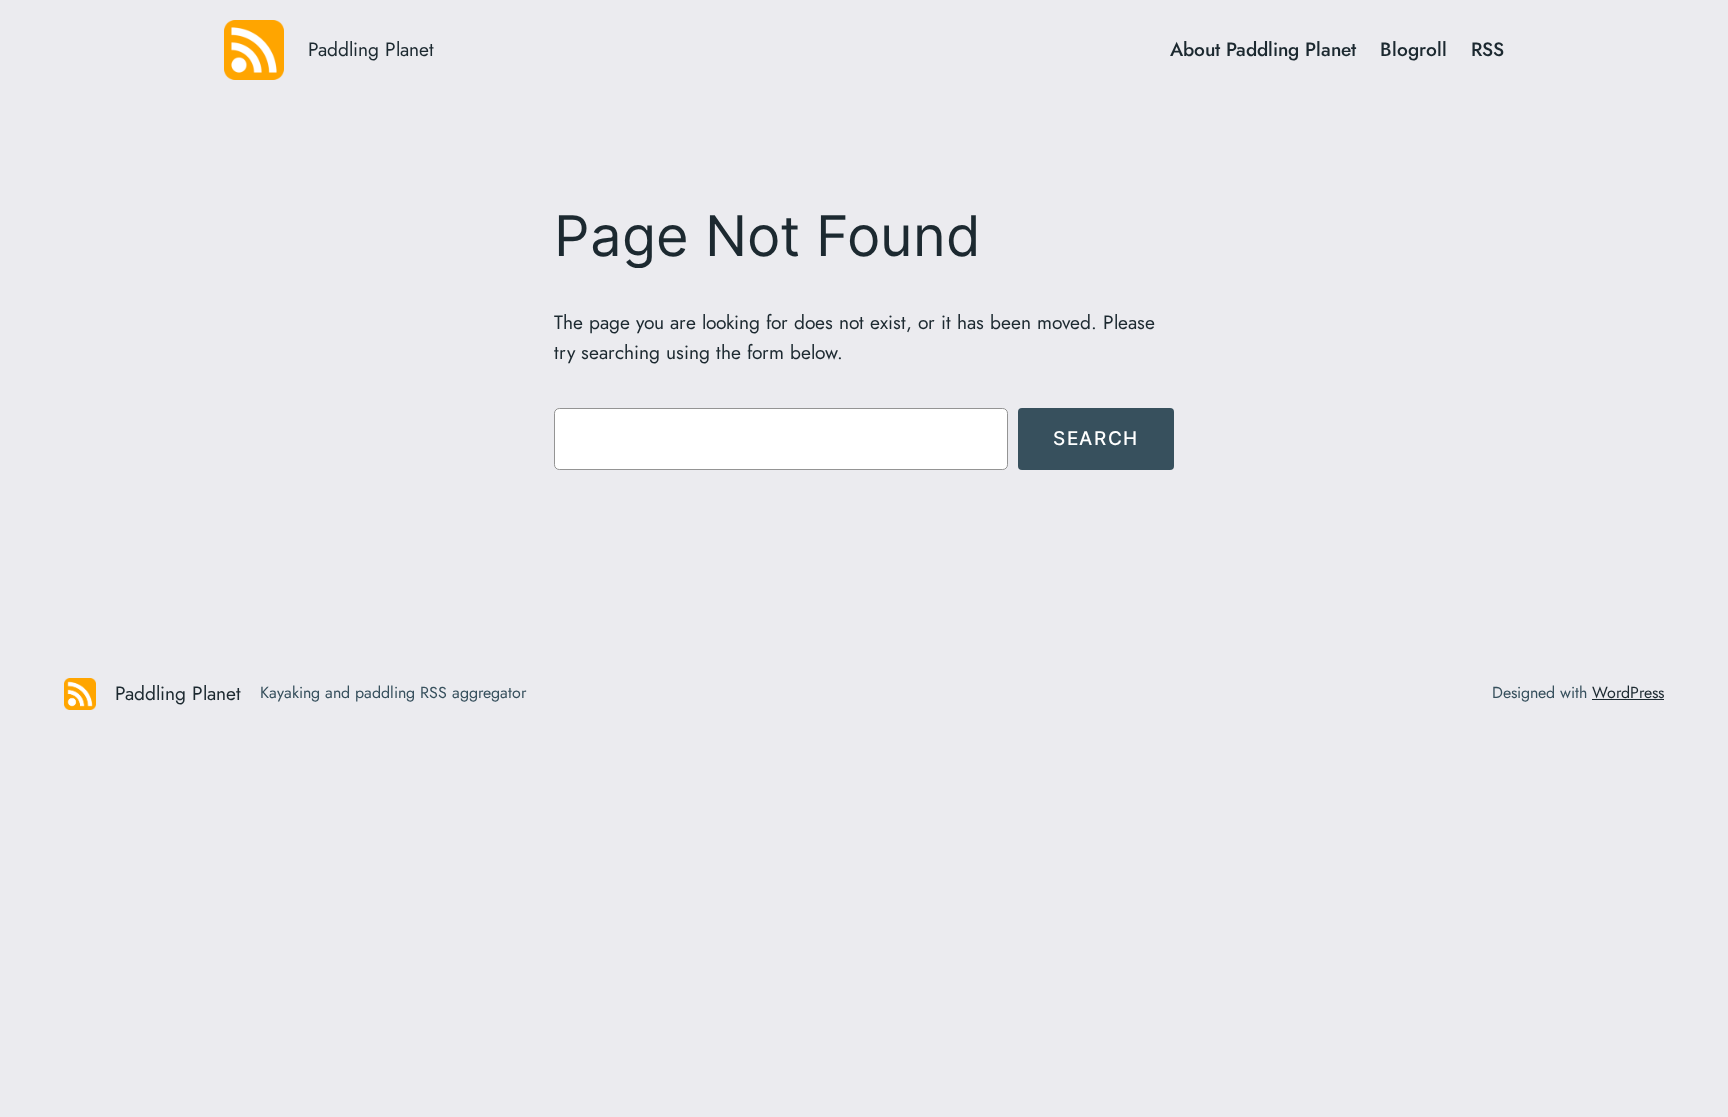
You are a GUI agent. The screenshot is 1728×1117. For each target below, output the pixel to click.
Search (1096, 438)
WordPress (1628, 692)
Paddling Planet (371, 49)
